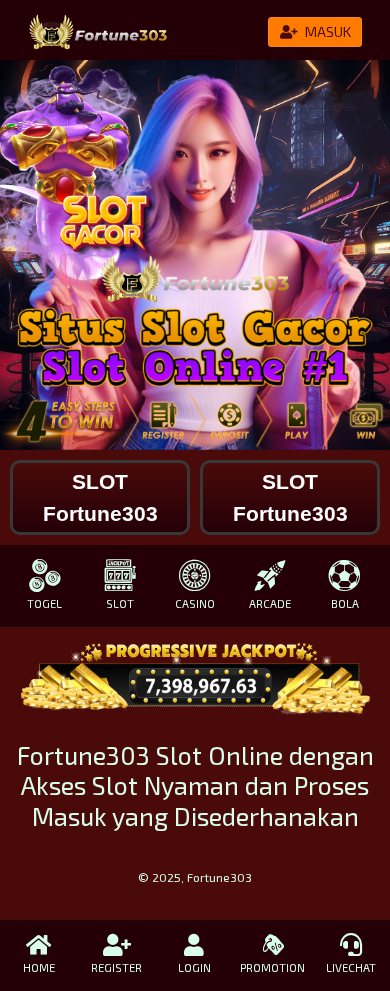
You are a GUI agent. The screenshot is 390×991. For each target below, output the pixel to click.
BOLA (345, 603)
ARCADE (270, 603)
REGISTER (116, 967)
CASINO (195, 603)
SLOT (120, 603)
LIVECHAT (351, 967)
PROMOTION (272, 967)
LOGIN (194, 967)
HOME (39, 967)
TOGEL (44, 603)
